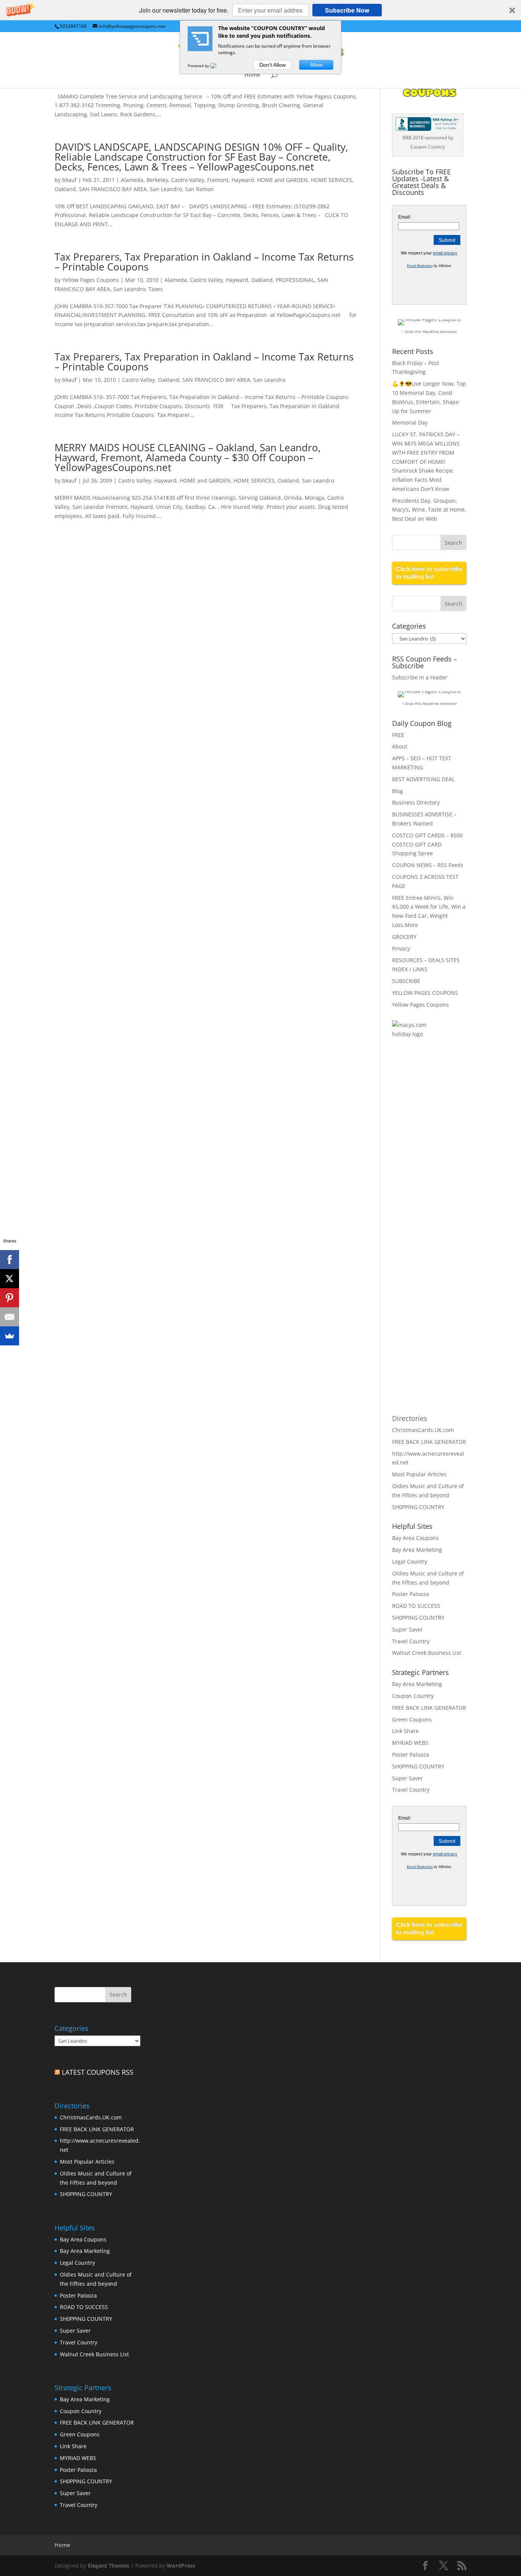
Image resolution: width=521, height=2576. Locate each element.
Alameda (132, 180)
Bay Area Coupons (415, 1538)
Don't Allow (273, 65)
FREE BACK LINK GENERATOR (429, 1442)
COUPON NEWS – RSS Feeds (428, 865)
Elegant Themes (109, 2566)
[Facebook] (10, 1260)
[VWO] (218, 66)
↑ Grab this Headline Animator (429, 331)
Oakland (65, 189)
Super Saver (408, 1629)
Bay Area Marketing (417, 1550)
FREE (398, 735)
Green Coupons (412, 1719)
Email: (405, 217)
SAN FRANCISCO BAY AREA (113, 189)
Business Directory (416, 802)
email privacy (445, 253)
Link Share (405, 1731)
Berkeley (157, 180)
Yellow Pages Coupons (91, 280)
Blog (398, 791)
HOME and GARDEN (282, 180)
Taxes (156, 289)
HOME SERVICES (331, 180)
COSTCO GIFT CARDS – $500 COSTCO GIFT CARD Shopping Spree (427, 844)
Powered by (199, 66)
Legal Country (410, 1562)
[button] (260, 10)
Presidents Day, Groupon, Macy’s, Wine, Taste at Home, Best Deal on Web (429, 510)
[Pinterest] (10, 1298)
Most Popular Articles (419, 1474)
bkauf (69, 180)
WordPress (181, 2566)
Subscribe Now (347, 10)
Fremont (218, 180)
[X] (10, 1279)
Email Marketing (420, 266)
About (400, 746)
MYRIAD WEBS (410, 1743)
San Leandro (166, 189)
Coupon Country (413, 1696)
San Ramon (199, 189)
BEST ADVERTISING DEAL (423, 779)
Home (252, 75)
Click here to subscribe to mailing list (429, 573)
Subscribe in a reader (420, 677)
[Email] (10, 1317)
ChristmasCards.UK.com (423, 1430)
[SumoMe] (10, 1336)
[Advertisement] (423, 1169)
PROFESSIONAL (295, 280)
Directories (410, 1418)
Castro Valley (188, 180)
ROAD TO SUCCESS (416, 1606)
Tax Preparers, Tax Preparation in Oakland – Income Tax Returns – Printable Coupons (204, 262)
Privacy (401, 949)
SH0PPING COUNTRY (418, 1507)
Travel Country (411, 1641)
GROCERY (404, 937)
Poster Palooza (411, 1594)
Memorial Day (410, 422)
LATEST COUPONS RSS (98, 2072)
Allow (316, 65)
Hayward (243, 180)
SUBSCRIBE (406, 981)
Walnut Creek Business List (427, 1653)
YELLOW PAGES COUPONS (425, 993)
